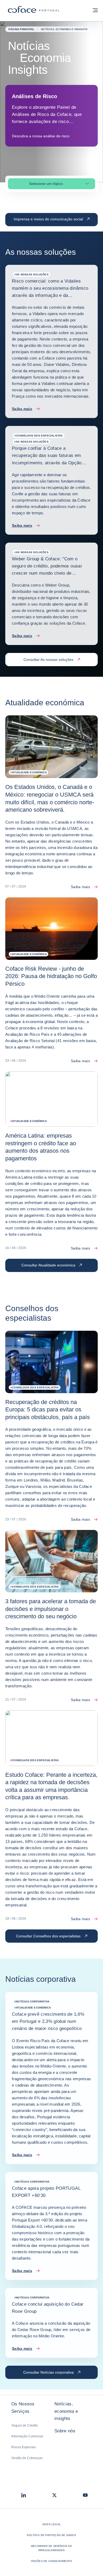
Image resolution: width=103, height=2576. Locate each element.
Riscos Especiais (24, 2447)
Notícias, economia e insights (66, 2411)
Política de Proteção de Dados (51, 2535)
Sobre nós (65, 2431)
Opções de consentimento (52, 2561)
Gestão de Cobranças (27, 2458)
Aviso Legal (51, 2524)
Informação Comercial (27, 2436)
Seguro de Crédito (25, 2425)
